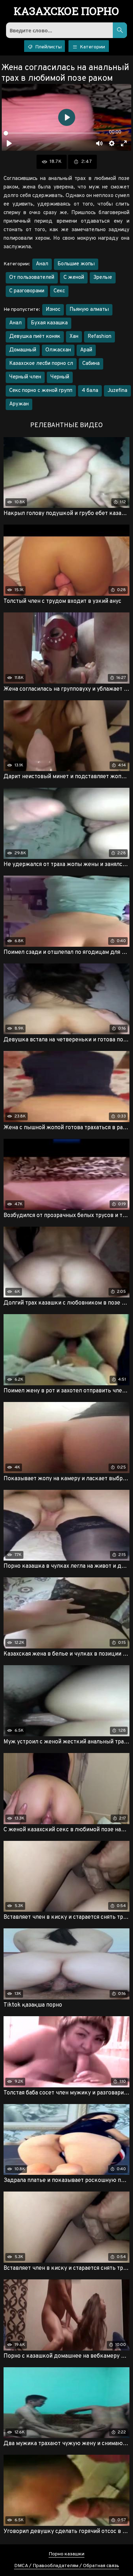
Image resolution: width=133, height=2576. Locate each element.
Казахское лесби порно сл (41, 364)
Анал (42, 264)
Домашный (23, 350)
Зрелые (103, 278)
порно (66, 12)
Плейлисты (48, 47)
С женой (74, 278)
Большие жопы (76, 264)
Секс (59, 291)
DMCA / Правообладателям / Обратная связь (67, 2566)
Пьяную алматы (89, 310)
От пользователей (32, 278)
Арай (86, 350)
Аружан (19, 404)
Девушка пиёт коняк (35, 337)
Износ (53, 310)
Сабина (91, 364)
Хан (74, 337)
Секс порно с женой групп (41, 391)
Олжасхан (58, 350)
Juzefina (117, 391)
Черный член (25, 377)
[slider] (52, 133)
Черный (60, 377)
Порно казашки (66, 2554)
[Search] (120, 30)
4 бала (90, 391)
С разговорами (27, 291)
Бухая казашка (49, 323)
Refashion (99, 337)
